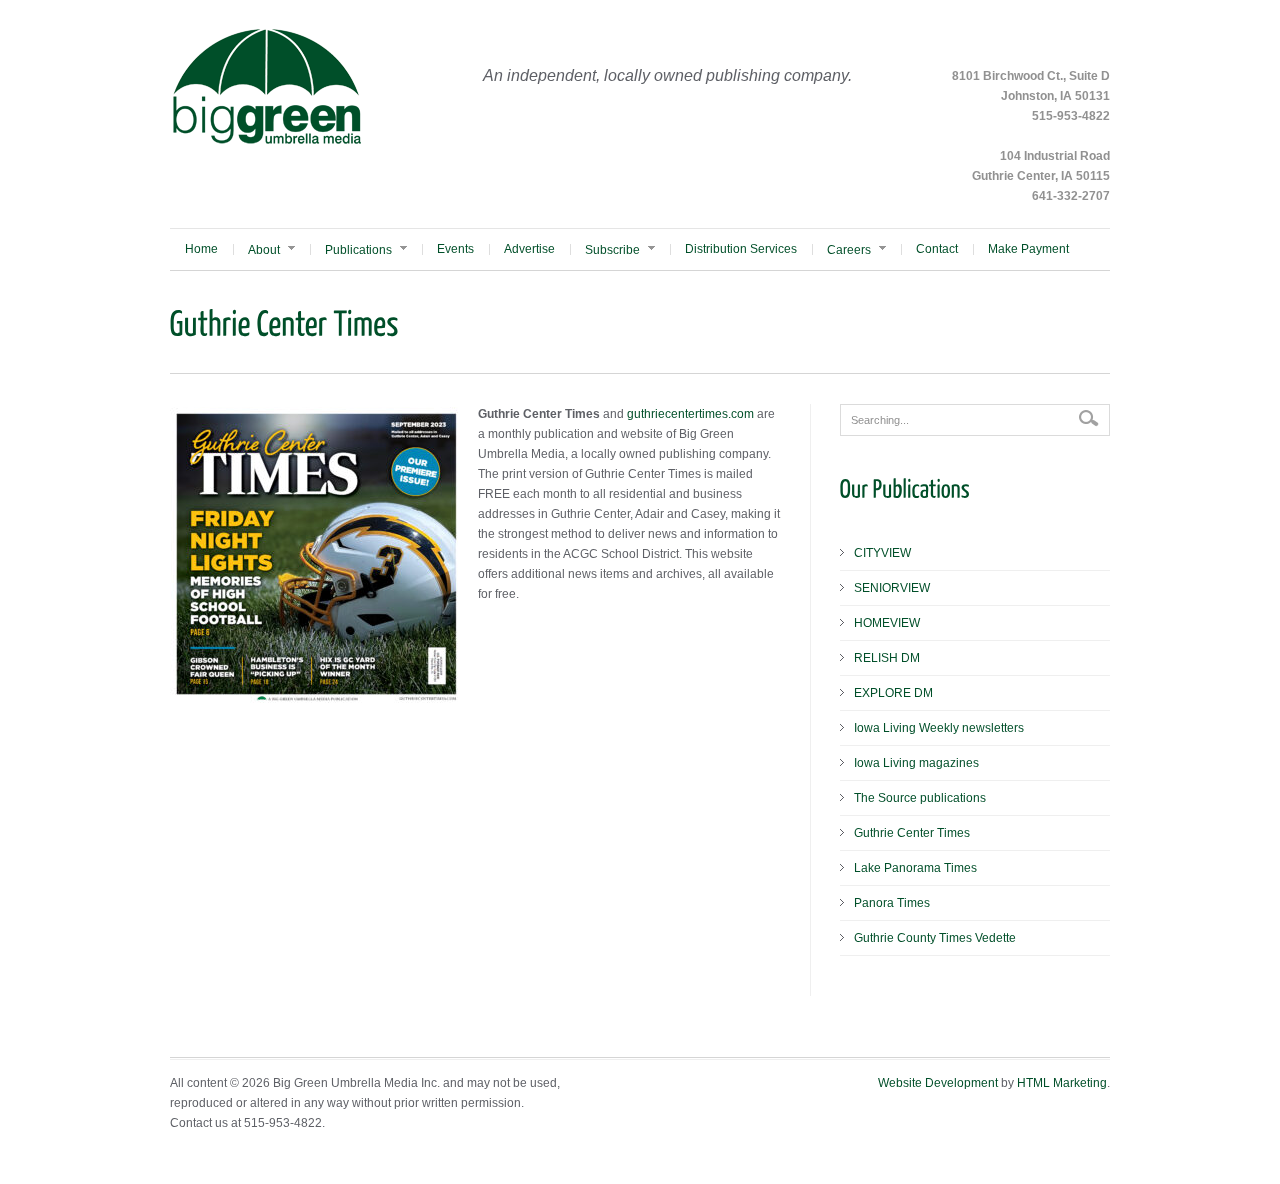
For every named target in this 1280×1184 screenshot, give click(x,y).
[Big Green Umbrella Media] (266, 142)
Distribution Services (741, 249)
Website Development (938, 1083)
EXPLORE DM (893, 693)
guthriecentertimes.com (690, 414)
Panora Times (892, 903)
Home (201, 249)
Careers (849, 250)
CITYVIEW (882, 553)
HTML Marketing (1062, 1083)
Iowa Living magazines (916, 763)
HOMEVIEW (887, 623)
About (264, 250)
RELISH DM (887, 658)
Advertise (529, 249)
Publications (358, 250)
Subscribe (612, 250)
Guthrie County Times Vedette (935, 938)
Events (455, 249)
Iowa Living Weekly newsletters (939, 728)
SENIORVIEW (892, 588)
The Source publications (920, 798)
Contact (937, 249)
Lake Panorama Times (915, 868)
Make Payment (1028, 249)
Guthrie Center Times (912, 833)
